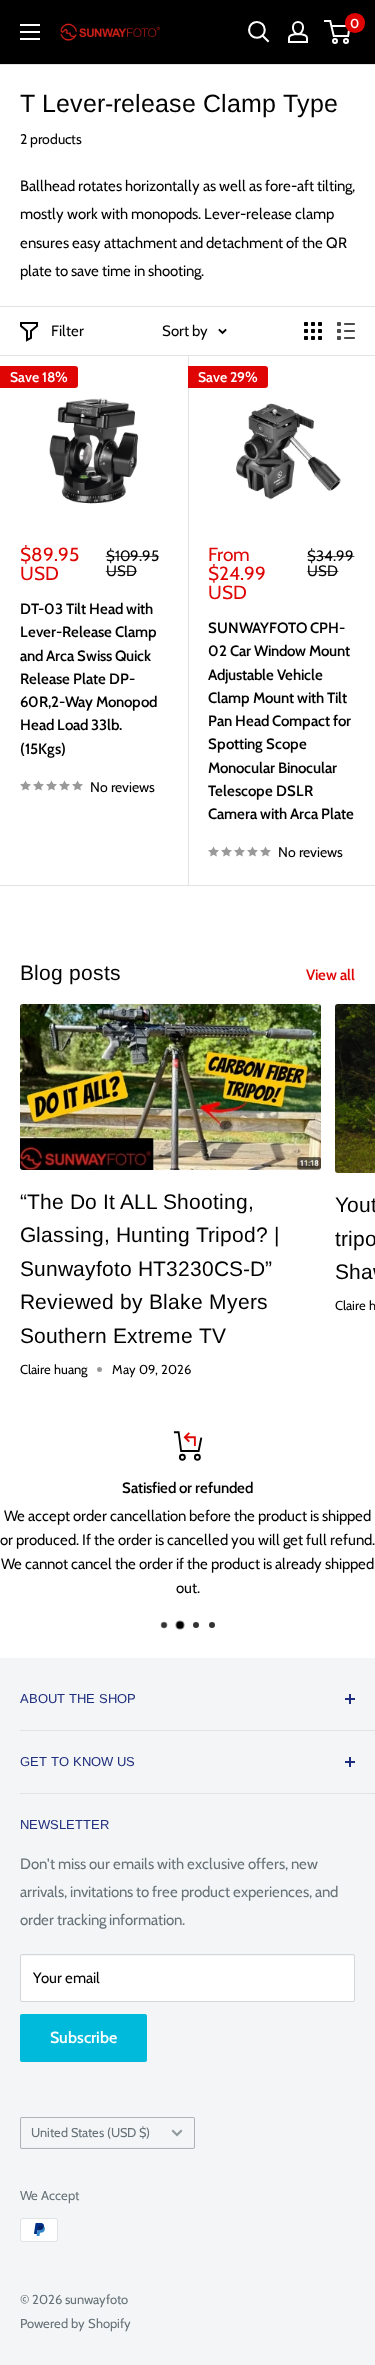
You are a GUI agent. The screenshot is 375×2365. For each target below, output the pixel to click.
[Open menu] (30, 32)
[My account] (298, 32)
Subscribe (83, 2037)
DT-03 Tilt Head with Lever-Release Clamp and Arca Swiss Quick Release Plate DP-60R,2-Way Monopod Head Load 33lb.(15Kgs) (88, 679)
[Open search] (259, 32)
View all (330, 975)
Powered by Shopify (75, 2323)
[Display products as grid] (313, 331)
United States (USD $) (90, 2132)
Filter (67, 331)
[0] (338, 32)
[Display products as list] (346, 331)
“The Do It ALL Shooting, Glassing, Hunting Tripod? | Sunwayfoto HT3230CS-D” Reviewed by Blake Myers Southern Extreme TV (149, 1268)
